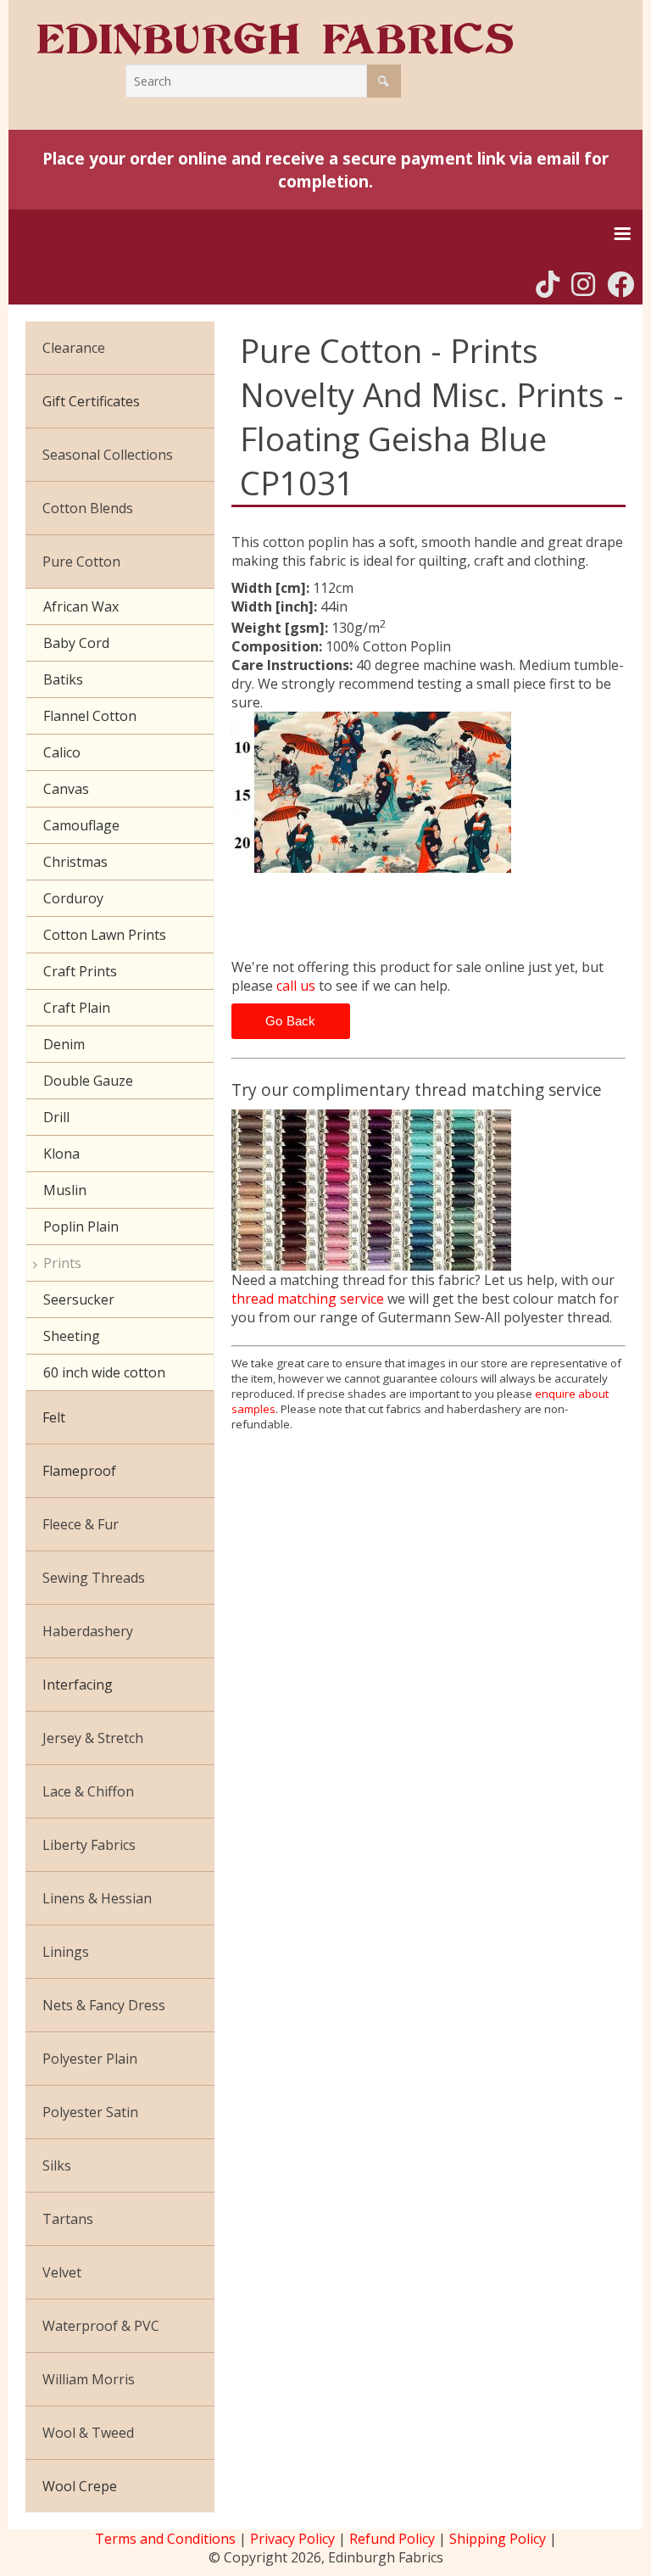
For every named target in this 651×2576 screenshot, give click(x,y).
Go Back (291, 1021)
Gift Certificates (91, 401)
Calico (62, 752)
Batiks (63, 679)
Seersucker (79, 1299)
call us (296, 986)
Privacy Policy (292, 2539)
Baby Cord (76, 643)
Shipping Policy (498, 2539)
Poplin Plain (81, 1227)
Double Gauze (88, 1081)
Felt (54, 1417)
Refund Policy (392, 2539)
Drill (56, 1117)
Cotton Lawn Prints (105, 935)
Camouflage (81, 825)
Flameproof (79, 1471)
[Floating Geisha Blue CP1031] (428, 792)
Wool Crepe (80, 2486)
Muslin (65, 1190)
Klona (61, 1154)
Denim (64, 1044)
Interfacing (78, 1685)
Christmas (75, 862)
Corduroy (73, 898)
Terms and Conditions (165, 2539)
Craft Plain (77, 1008)
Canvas (66, 789)
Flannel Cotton (90, 716)
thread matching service (308, 1299)
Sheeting (72, 1336)
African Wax (81, 606)
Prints (62, 1263)
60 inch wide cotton (104, 1372)
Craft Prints (80, 971)
